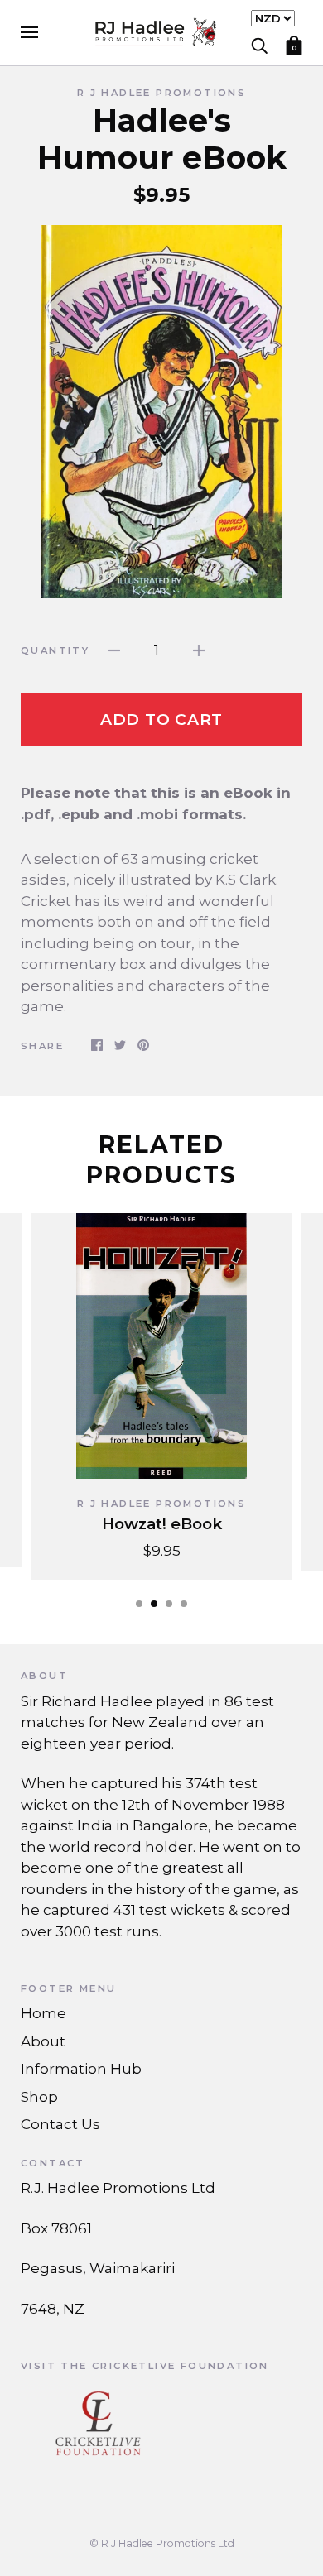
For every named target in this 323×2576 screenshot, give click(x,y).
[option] (161, 412)
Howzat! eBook (162, 1524)
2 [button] (154, 1604)
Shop (39, 2097)
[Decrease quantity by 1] (114, 650)
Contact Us (60, 2124)
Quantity (55, 650)
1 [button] (139, 1604)
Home (43, 2013)
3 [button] (169, 1604)
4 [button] (184, 1604)
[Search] (259, 44)
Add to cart (161, 720)
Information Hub (81, 2069)
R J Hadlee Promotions (161, 93)
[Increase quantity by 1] (199, 650)
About (43, 2041)
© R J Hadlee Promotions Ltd (162, 2543)
